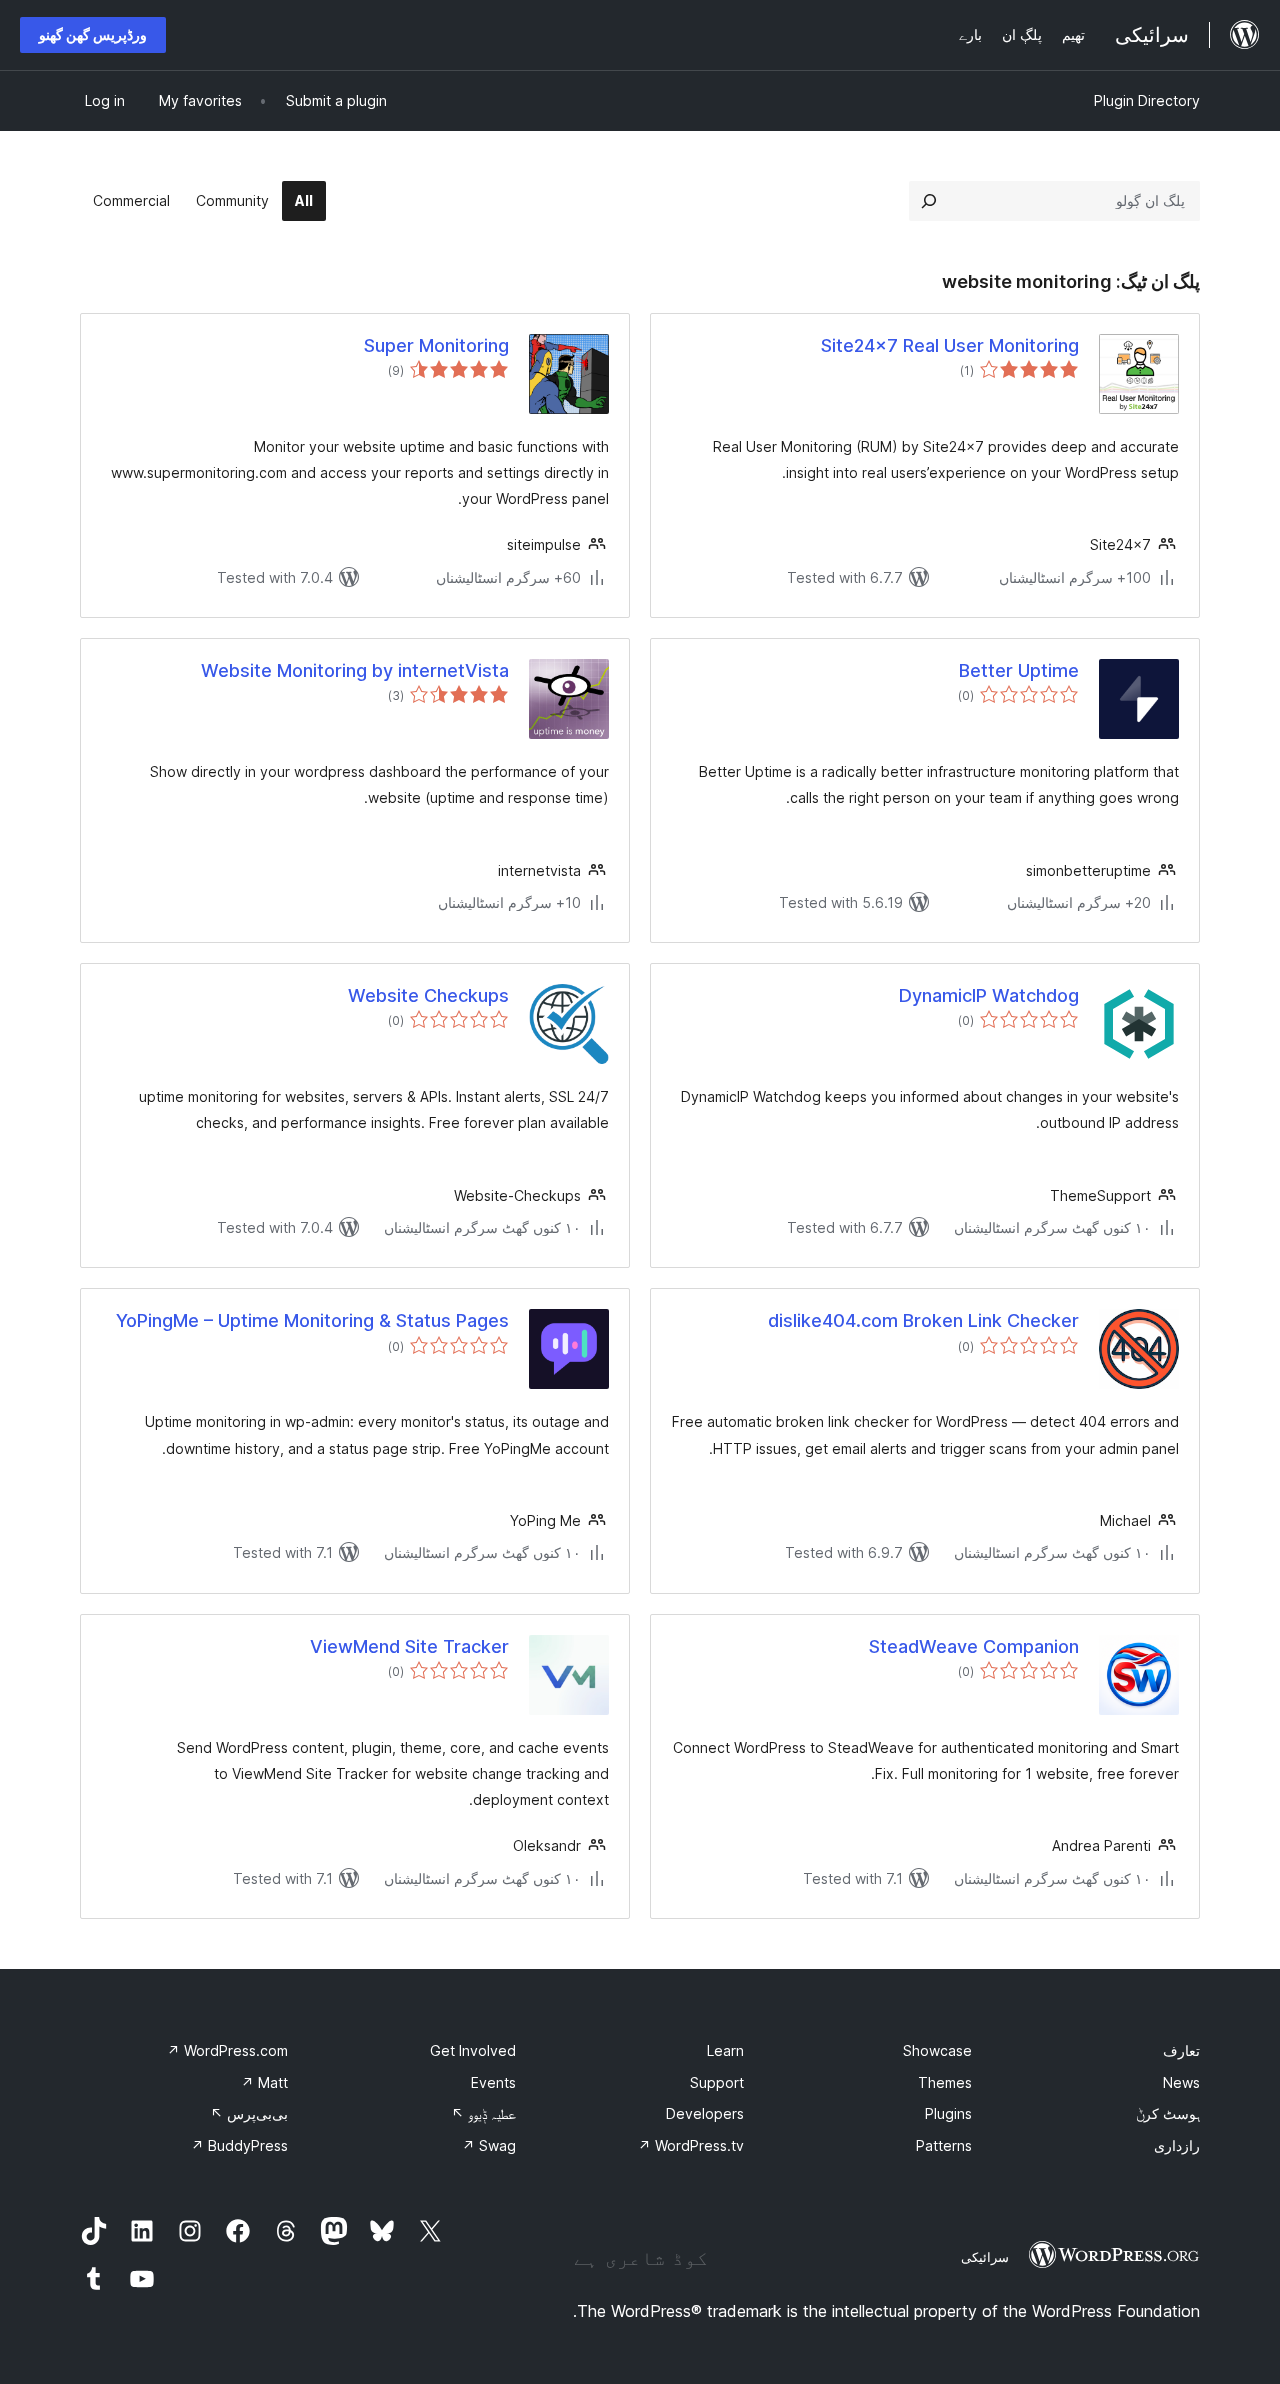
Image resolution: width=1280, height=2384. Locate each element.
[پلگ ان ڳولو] (929, 201)
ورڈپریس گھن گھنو (93, 34)
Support (717, 2082)
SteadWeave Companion (974, 1646)
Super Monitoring (436, 345)
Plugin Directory (1147, 100)
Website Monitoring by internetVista (355, 670)
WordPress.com (227, 2050)
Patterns (944, 2145)
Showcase (937, 2050)
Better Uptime (1019, 670)
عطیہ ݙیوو (483, 2113)
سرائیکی (985, 2257)
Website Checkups (428, 995)
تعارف (1181, 2050)
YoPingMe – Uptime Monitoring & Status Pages (312, 1320)
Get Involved (473, 2050)
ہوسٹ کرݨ (1168, 2113)
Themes (945, 2082)
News (1181, 2082)
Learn (725, 2050)
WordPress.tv (691, 2145)
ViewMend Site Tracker (409, 1646)
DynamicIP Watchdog (989, 995)
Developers (705, 2113)
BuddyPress (239, 2145)
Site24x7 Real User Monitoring (950, 345)
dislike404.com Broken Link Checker (923, 1320)
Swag (489, 2145)
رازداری (1177, 2145)
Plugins (948, 2113)
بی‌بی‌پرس (249, 2113)
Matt (264, 2082)
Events (493, 2082)
